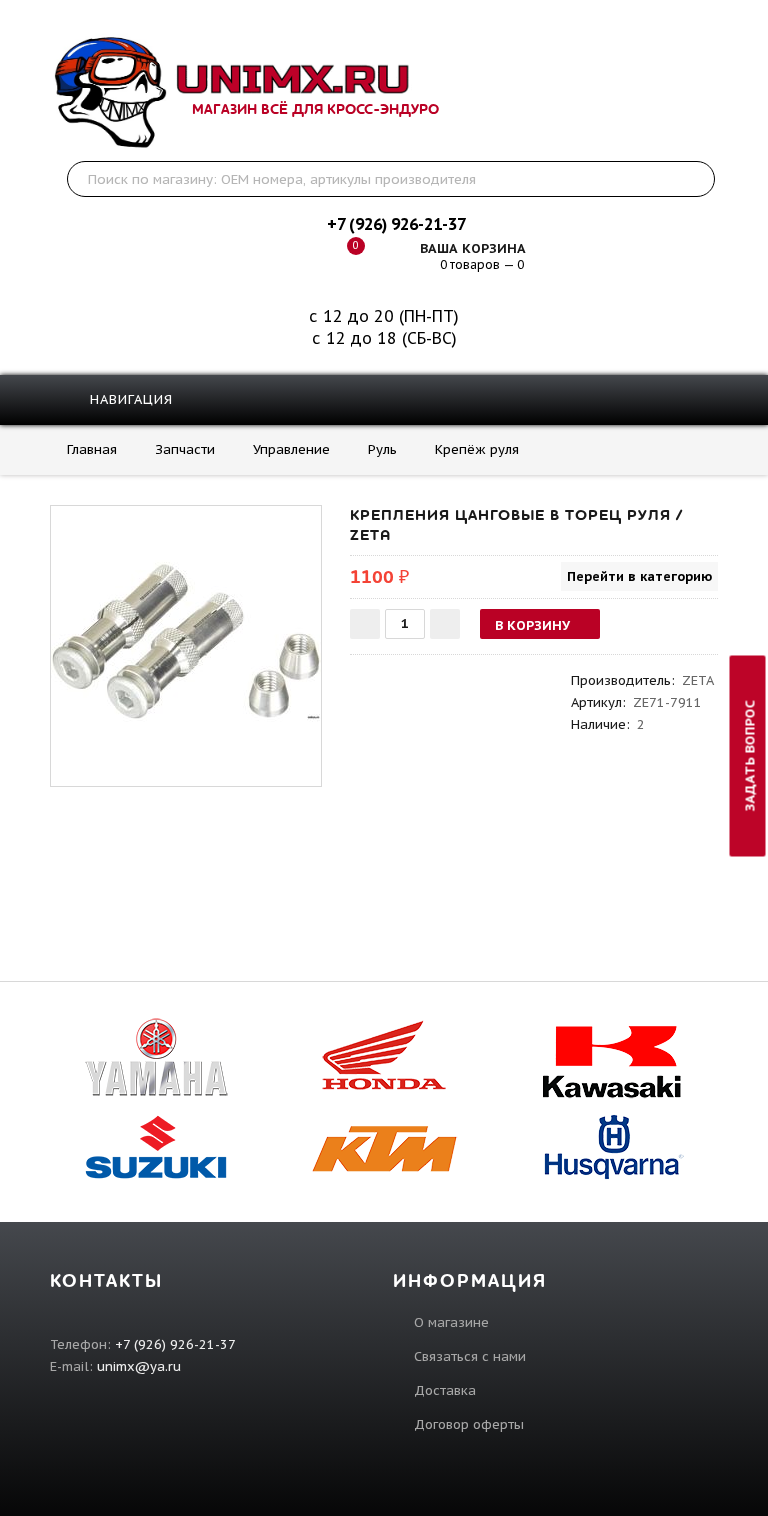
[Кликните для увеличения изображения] (186, 641)
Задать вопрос (750, 756)
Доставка (445, 1390)
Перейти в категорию (639, 576)
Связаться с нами (470, 1356)
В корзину (532, 625)
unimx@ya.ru (139, 1366)
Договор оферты (469, 1424)
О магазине (451, 1322)
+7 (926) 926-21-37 (396, 224)
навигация (129, 399)
